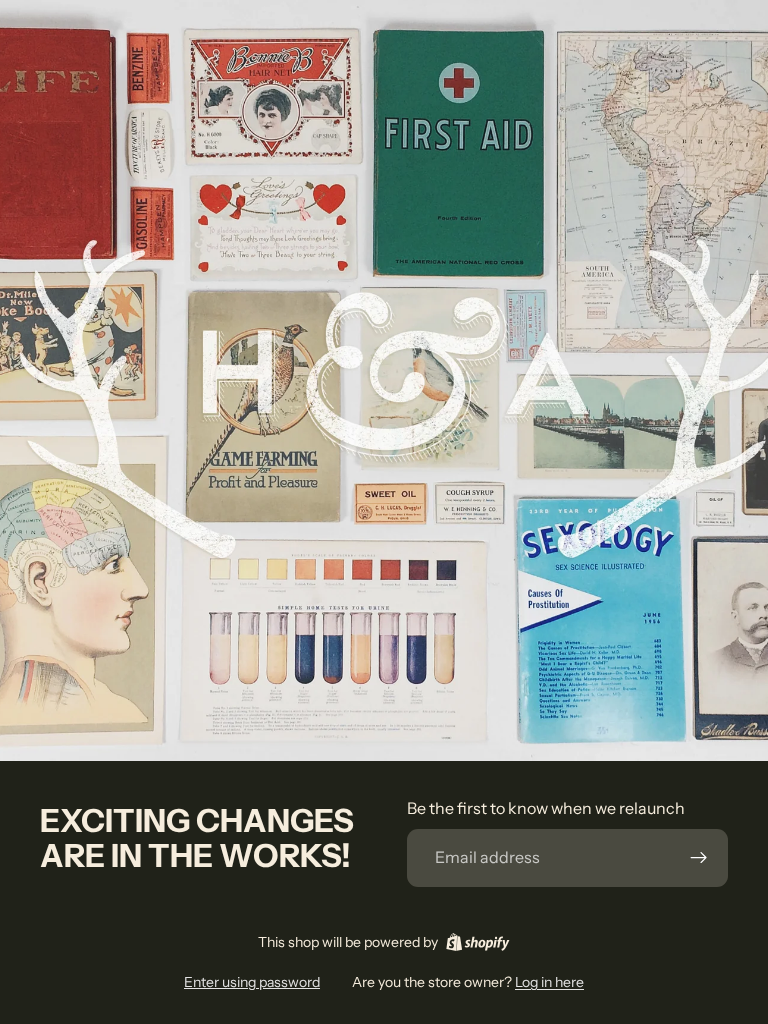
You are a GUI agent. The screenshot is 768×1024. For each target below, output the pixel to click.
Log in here (549, 982)
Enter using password (252, 982)
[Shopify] (477, 942)
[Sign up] (699, 858)
